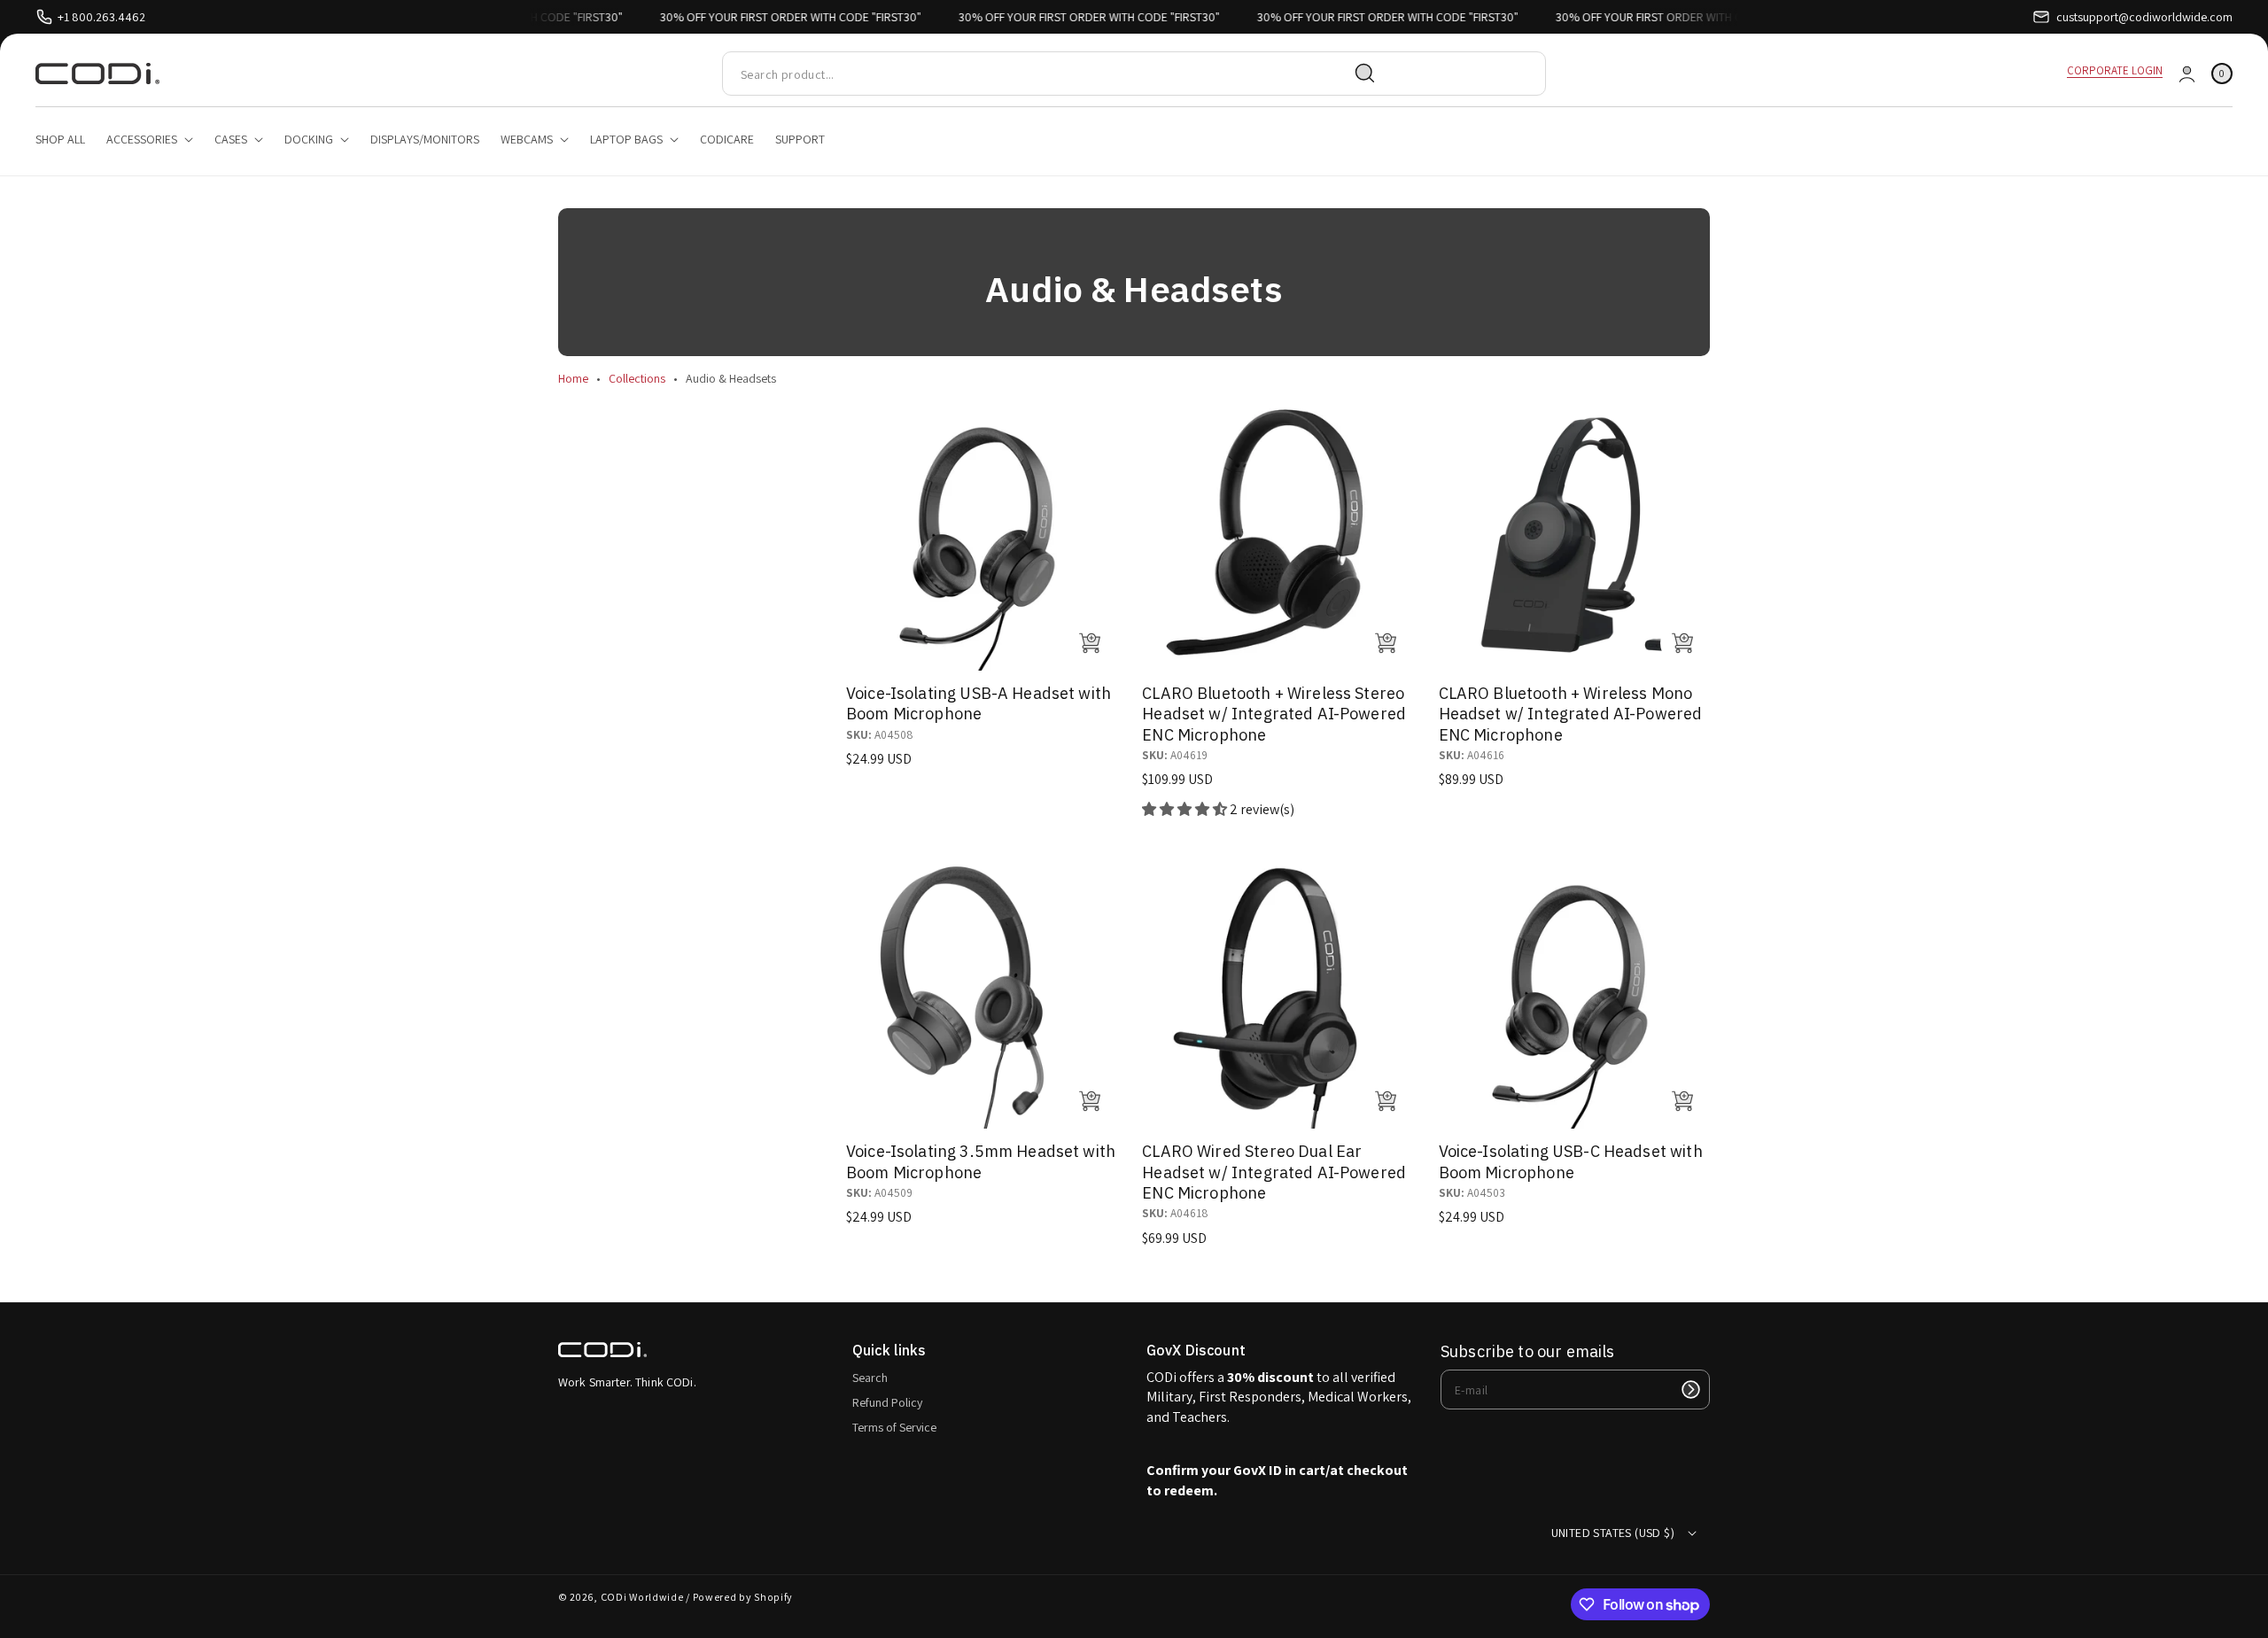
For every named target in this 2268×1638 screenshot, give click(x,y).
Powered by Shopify (743, 1597)
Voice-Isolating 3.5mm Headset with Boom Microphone (981, 1161)
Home (573, 378)
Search (870, 1378)
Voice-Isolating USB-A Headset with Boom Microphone (979, 703)
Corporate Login (2115, 70)
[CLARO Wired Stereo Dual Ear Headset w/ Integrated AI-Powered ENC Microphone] (1278, 993)
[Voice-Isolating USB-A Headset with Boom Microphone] (982, 535)
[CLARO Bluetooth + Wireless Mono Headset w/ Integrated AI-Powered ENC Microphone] (1574, 535)
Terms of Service (894, 1427)
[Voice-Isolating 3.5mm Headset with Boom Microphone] (982, 993)
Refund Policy (887, 1402)
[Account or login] (2187, 74)
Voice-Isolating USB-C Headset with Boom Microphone (1571, 1161)
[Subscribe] (1690, 1390)
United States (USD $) (1613, 1533)
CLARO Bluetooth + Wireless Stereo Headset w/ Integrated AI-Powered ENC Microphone (1274, 714)
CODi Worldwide (642, 1597)
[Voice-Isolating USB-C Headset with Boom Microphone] (1574, 993)
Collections (637, 378)
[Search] (1365, 74)
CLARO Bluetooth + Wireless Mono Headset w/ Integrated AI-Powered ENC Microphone (1571, 714)
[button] (2222, 74)
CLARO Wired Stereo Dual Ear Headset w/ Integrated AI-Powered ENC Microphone (1274, 1172)
